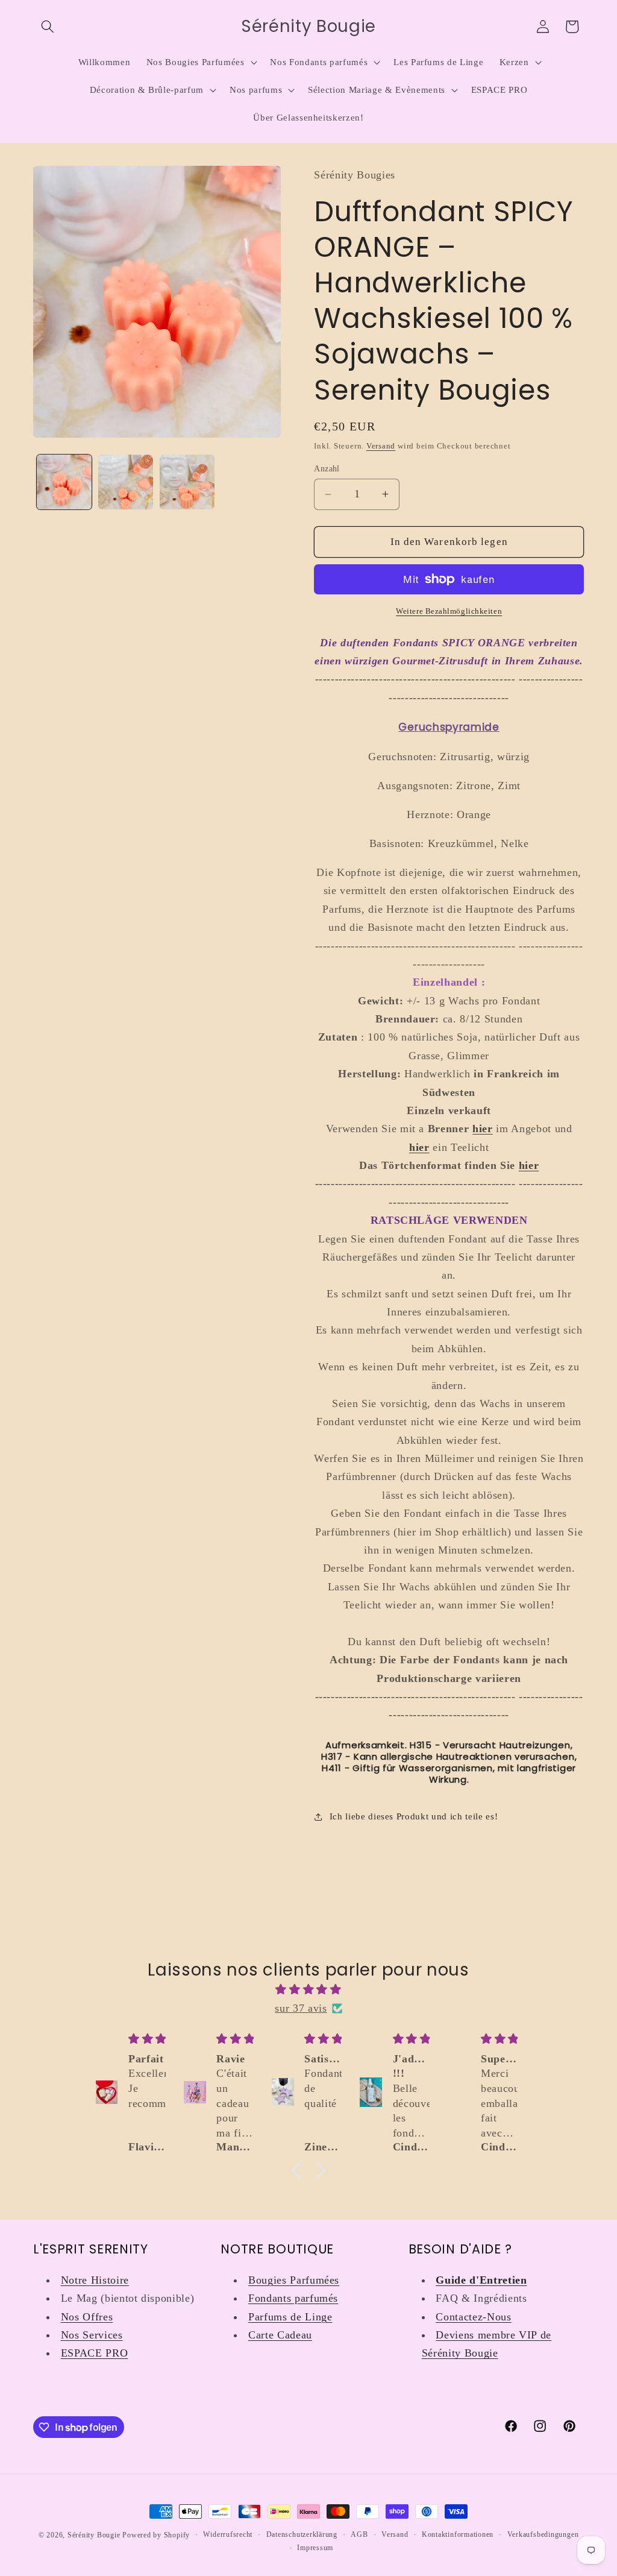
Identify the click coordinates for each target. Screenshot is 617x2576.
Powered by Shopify (156, 2535)
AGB (359, 2534)
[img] (308, 1989)
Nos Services (92, 2335)
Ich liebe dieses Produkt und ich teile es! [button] (414, 1816)
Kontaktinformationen (458, 2534)
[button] (48, 27)
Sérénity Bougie (94, 2535)
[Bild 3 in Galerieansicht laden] (187, 482)
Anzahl (327, 468)
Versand (381, 446)
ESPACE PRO (95, 2353)
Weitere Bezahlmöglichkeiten (449, 611)
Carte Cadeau (280, 2335)
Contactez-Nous (473, 2317)
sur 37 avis (301, 2008)
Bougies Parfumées (294, 2280)
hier (529, 1165)
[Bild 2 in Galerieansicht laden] (126, 482)
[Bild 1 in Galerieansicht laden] (64, 482)
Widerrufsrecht (228, 2534)
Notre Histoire (95, 2280)
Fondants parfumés (293, 2298)
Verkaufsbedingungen (543, 2534)
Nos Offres (87, 2317)
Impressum (315, 2548)
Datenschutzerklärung (302, 2534)
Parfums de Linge (290, 2317)
